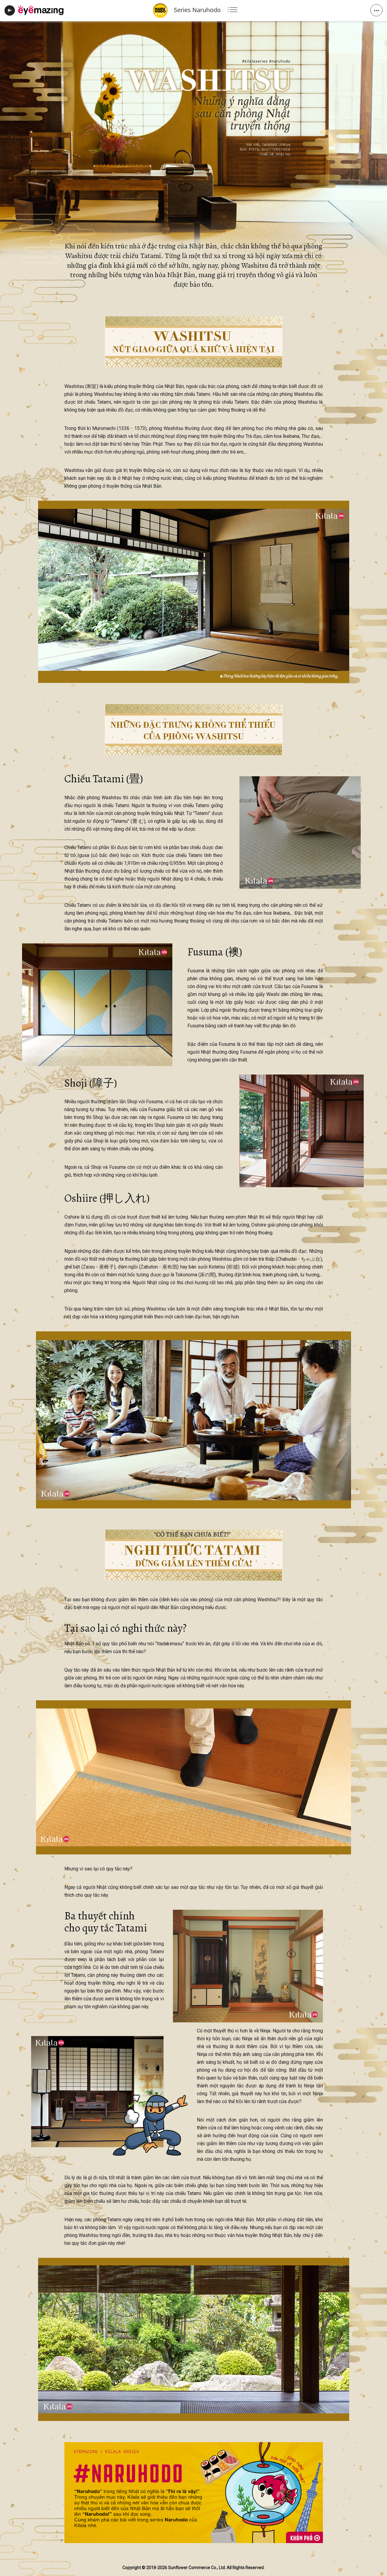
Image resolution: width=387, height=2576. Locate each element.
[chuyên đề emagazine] (41, 10)
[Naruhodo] (194, 2493)
